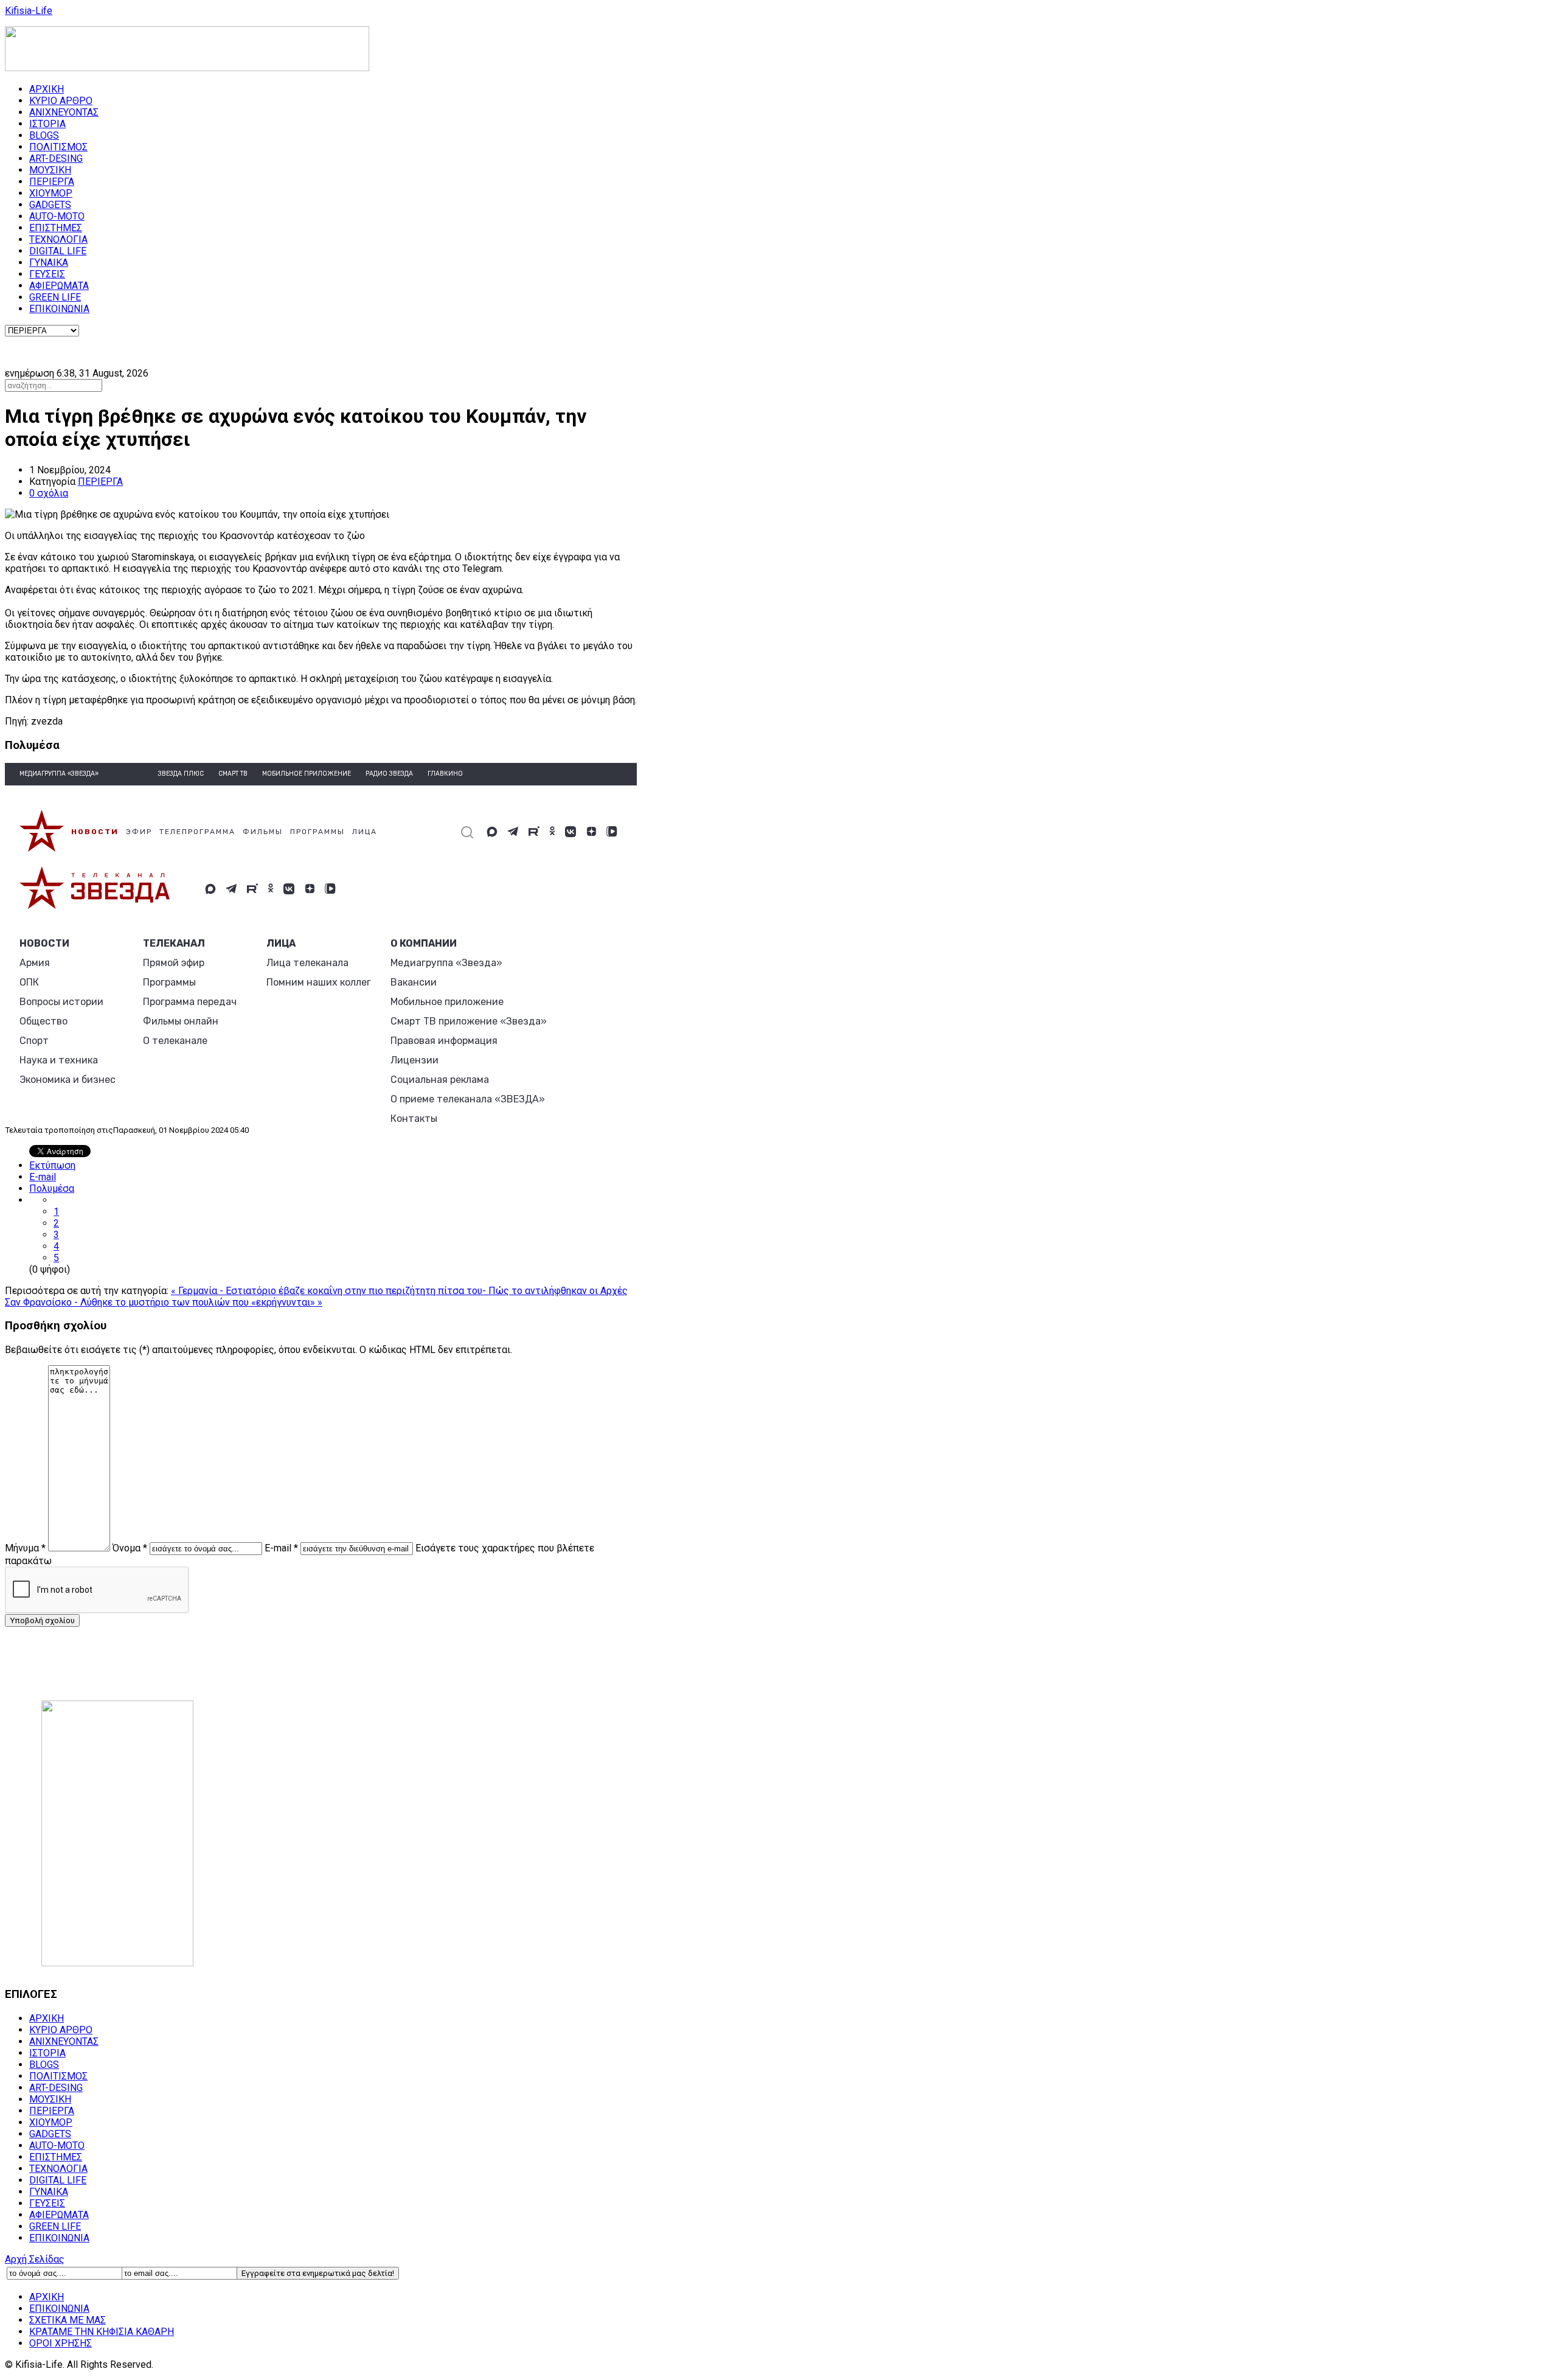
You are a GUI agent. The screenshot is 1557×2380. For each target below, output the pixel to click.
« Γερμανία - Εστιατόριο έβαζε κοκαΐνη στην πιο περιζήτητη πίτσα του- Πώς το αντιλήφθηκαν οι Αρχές (399, 1291)
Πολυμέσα (52, 1188)
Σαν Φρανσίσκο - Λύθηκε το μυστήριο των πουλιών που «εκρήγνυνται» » (164, 1302)
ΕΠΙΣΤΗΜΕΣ (56, 228)
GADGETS (50, 205)
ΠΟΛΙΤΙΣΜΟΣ (58, 147)
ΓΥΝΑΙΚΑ (49, 263)
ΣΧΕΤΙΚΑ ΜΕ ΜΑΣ (68, 2320)
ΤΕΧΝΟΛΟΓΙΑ (58, 239)
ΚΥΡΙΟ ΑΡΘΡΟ (61, 101)
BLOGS (44, 135)
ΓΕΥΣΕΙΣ (47, 274)
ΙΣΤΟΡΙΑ (47, 124)
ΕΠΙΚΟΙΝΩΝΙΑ (59, 309)
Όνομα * (130, 1548)
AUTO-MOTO (57, 216)
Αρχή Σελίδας (35, 2259)
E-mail (43, 1177)
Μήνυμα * (25, 1548)
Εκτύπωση (52, 1165)
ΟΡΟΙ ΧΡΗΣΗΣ (61, 2343)
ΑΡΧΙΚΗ (47, 89)
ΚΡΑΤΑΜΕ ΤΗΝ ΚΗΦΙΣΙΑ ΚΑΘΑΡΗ (102, 2332)
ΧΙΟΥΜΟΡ (51, 193)
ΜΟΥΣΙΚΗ (50, 170)
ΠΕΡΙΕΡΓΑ (52, 182)
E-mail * (281, 1548)
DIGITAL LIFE (58, 251)
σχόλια (49, 493)
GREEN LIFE (55, 297)
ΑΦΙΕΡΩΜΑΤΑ (59, 286)
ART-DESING (56, 158)
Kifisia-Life (29, 11)
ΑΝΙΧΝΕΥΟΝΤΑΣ (64, 112)
